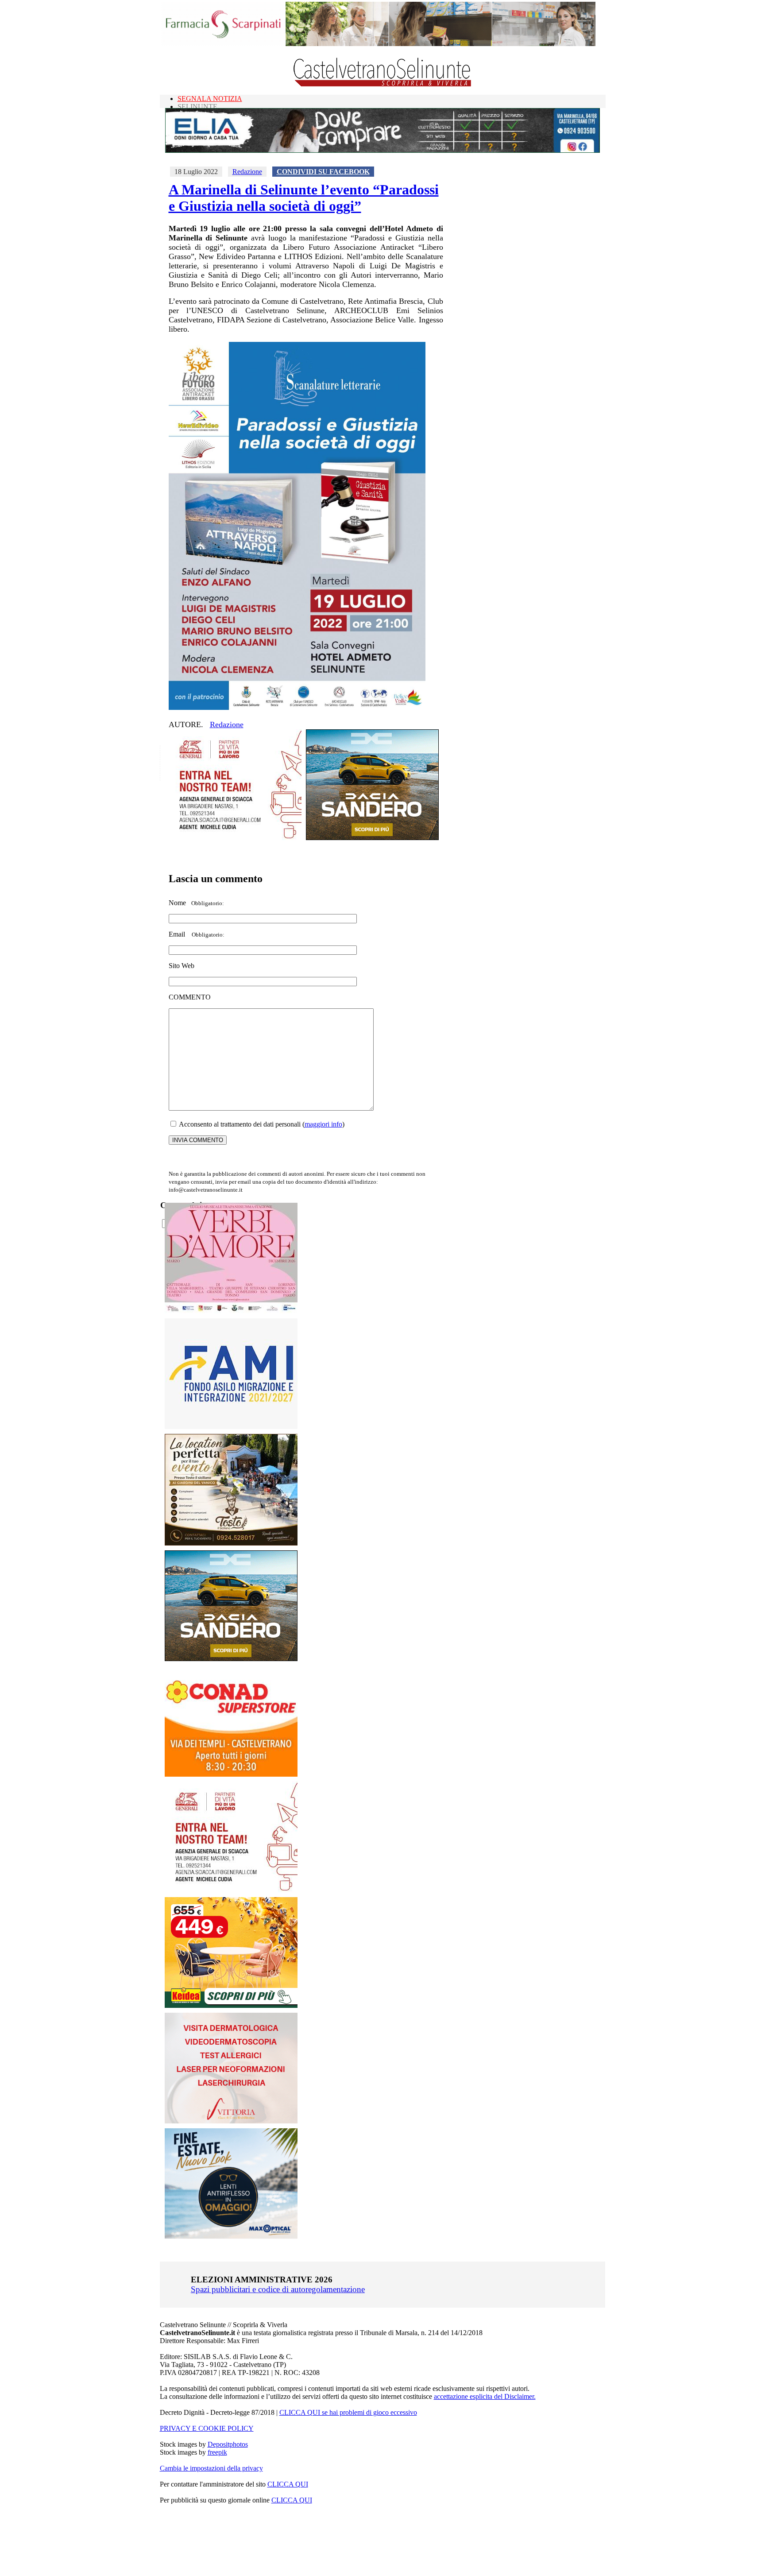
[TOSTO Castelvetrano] (232, 1543)
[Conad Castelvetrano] (231, 1774)
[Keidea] (231, 2005)
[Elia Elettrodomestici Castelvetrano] (382, 150)
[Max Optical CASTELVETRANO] (231, 2237)
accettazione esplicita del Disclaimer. (485, 2396)
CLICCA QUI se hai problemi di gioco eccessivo (348, 2412)
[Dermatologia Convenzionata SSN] (231, 2121)
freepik (217, 2452)
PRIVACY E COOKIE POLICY (207, 2428)
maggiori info (323, 1124)
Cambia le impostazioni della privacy (211, 2468)
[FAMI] (231, 1427)
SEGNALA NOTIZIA (210, 99)
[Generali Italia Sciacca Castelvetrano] (235, 838)
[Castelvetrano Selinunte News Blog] (383, 84)
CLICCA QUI (288, 2484)
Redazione (247, 172)
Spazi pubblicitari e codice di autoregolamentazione (278, 2289)
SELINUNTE (197, 107)
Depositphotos (228, 2444)
